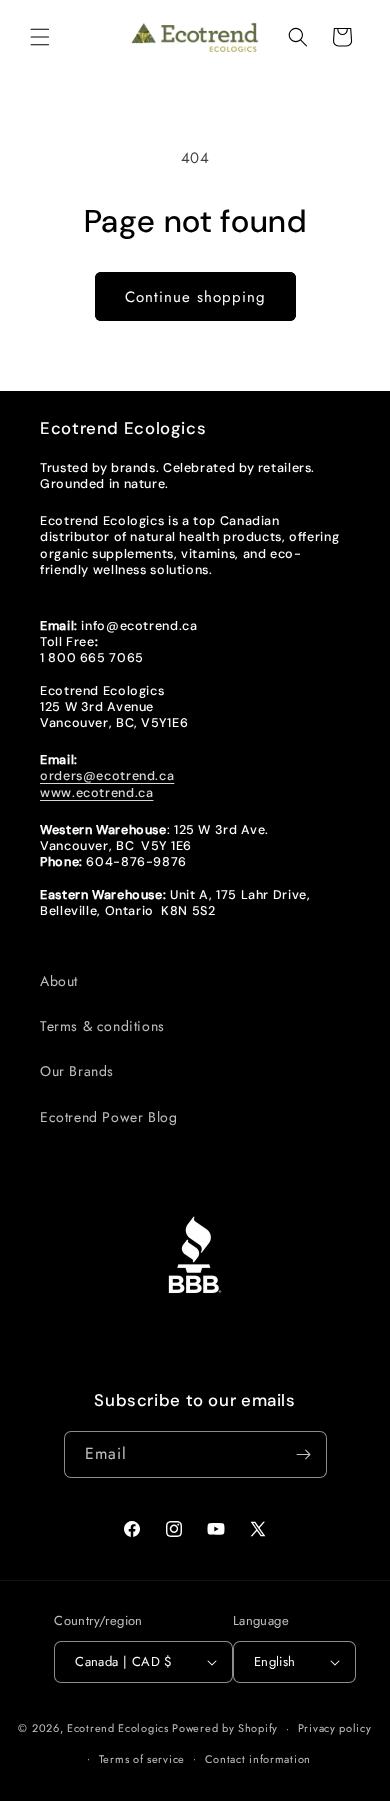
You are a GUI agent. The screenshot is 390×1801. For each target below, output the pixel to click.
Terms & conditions (102, 1026)
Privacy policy (335, 1728)
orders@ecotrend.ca (107, 776)
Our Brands (77, 1071)
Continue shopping (195, 297)
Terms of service (142, 1759)
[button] (40, 37)
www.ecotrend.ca (96, 793)
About (59, 981)
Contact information (258, 1759)
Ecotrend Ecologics (118, 1728)
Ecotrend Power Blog (108, 1117)
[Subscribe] (304, 1454)
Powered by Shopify (225, 1728)
